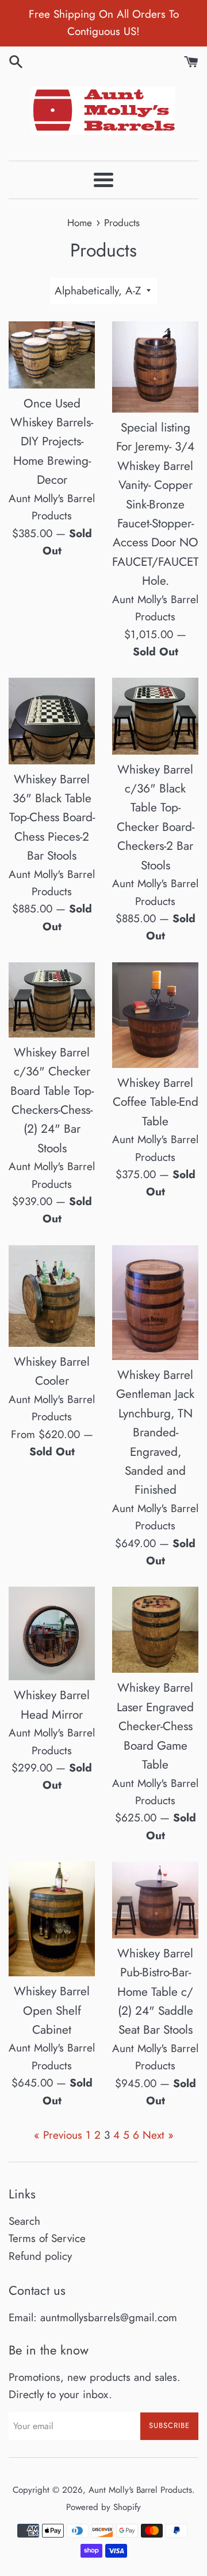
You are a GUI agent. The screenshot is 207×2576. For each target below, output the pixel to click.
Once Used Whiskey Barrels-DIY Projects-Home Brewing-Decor (52, 442)
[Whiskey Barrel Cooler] (52, 1296)
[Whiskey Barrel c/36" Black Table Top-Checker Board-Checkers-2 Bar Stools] (155, 716)
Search (24, 2221)
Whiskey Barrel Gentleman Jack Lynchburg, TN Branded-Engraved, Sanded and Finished (155, 1433)
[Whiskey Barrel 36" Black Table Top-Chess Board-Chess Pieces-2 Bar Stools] (52, 721)
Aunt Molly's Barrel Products (140, 2490)
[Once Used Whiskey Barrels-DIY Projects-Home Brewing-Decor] (52, 355)
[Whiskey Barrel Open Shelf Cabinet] (52, 1919)
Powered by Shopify (103, 2507)
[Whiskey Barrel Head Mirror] (52, 1633)
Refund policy (40, 2256)
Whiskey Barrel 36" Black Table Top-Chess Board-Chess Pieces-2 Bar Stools (52, 818)
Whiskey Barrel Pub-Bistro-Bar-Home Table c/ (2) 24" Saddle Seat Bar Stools (155, 1992)
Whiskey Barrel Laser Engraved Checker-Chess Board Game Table (155, 1726)
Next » (158, 2135)
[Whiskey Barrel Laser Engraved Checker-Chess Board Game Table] (155, 1630)
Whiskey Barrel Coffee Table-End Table (156, 1102)
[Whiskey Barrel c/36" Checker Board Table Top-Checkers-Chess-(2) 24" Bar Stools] (52, 1000)
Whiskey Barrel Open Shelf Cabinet (52, 2010)
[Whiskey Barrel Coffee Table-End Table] (155, 1015)
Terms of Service (47, 2238)
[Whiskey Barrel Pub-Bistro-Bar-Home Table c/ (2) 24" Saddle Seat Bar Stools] (155, 1900)
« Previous (58, 2135)
